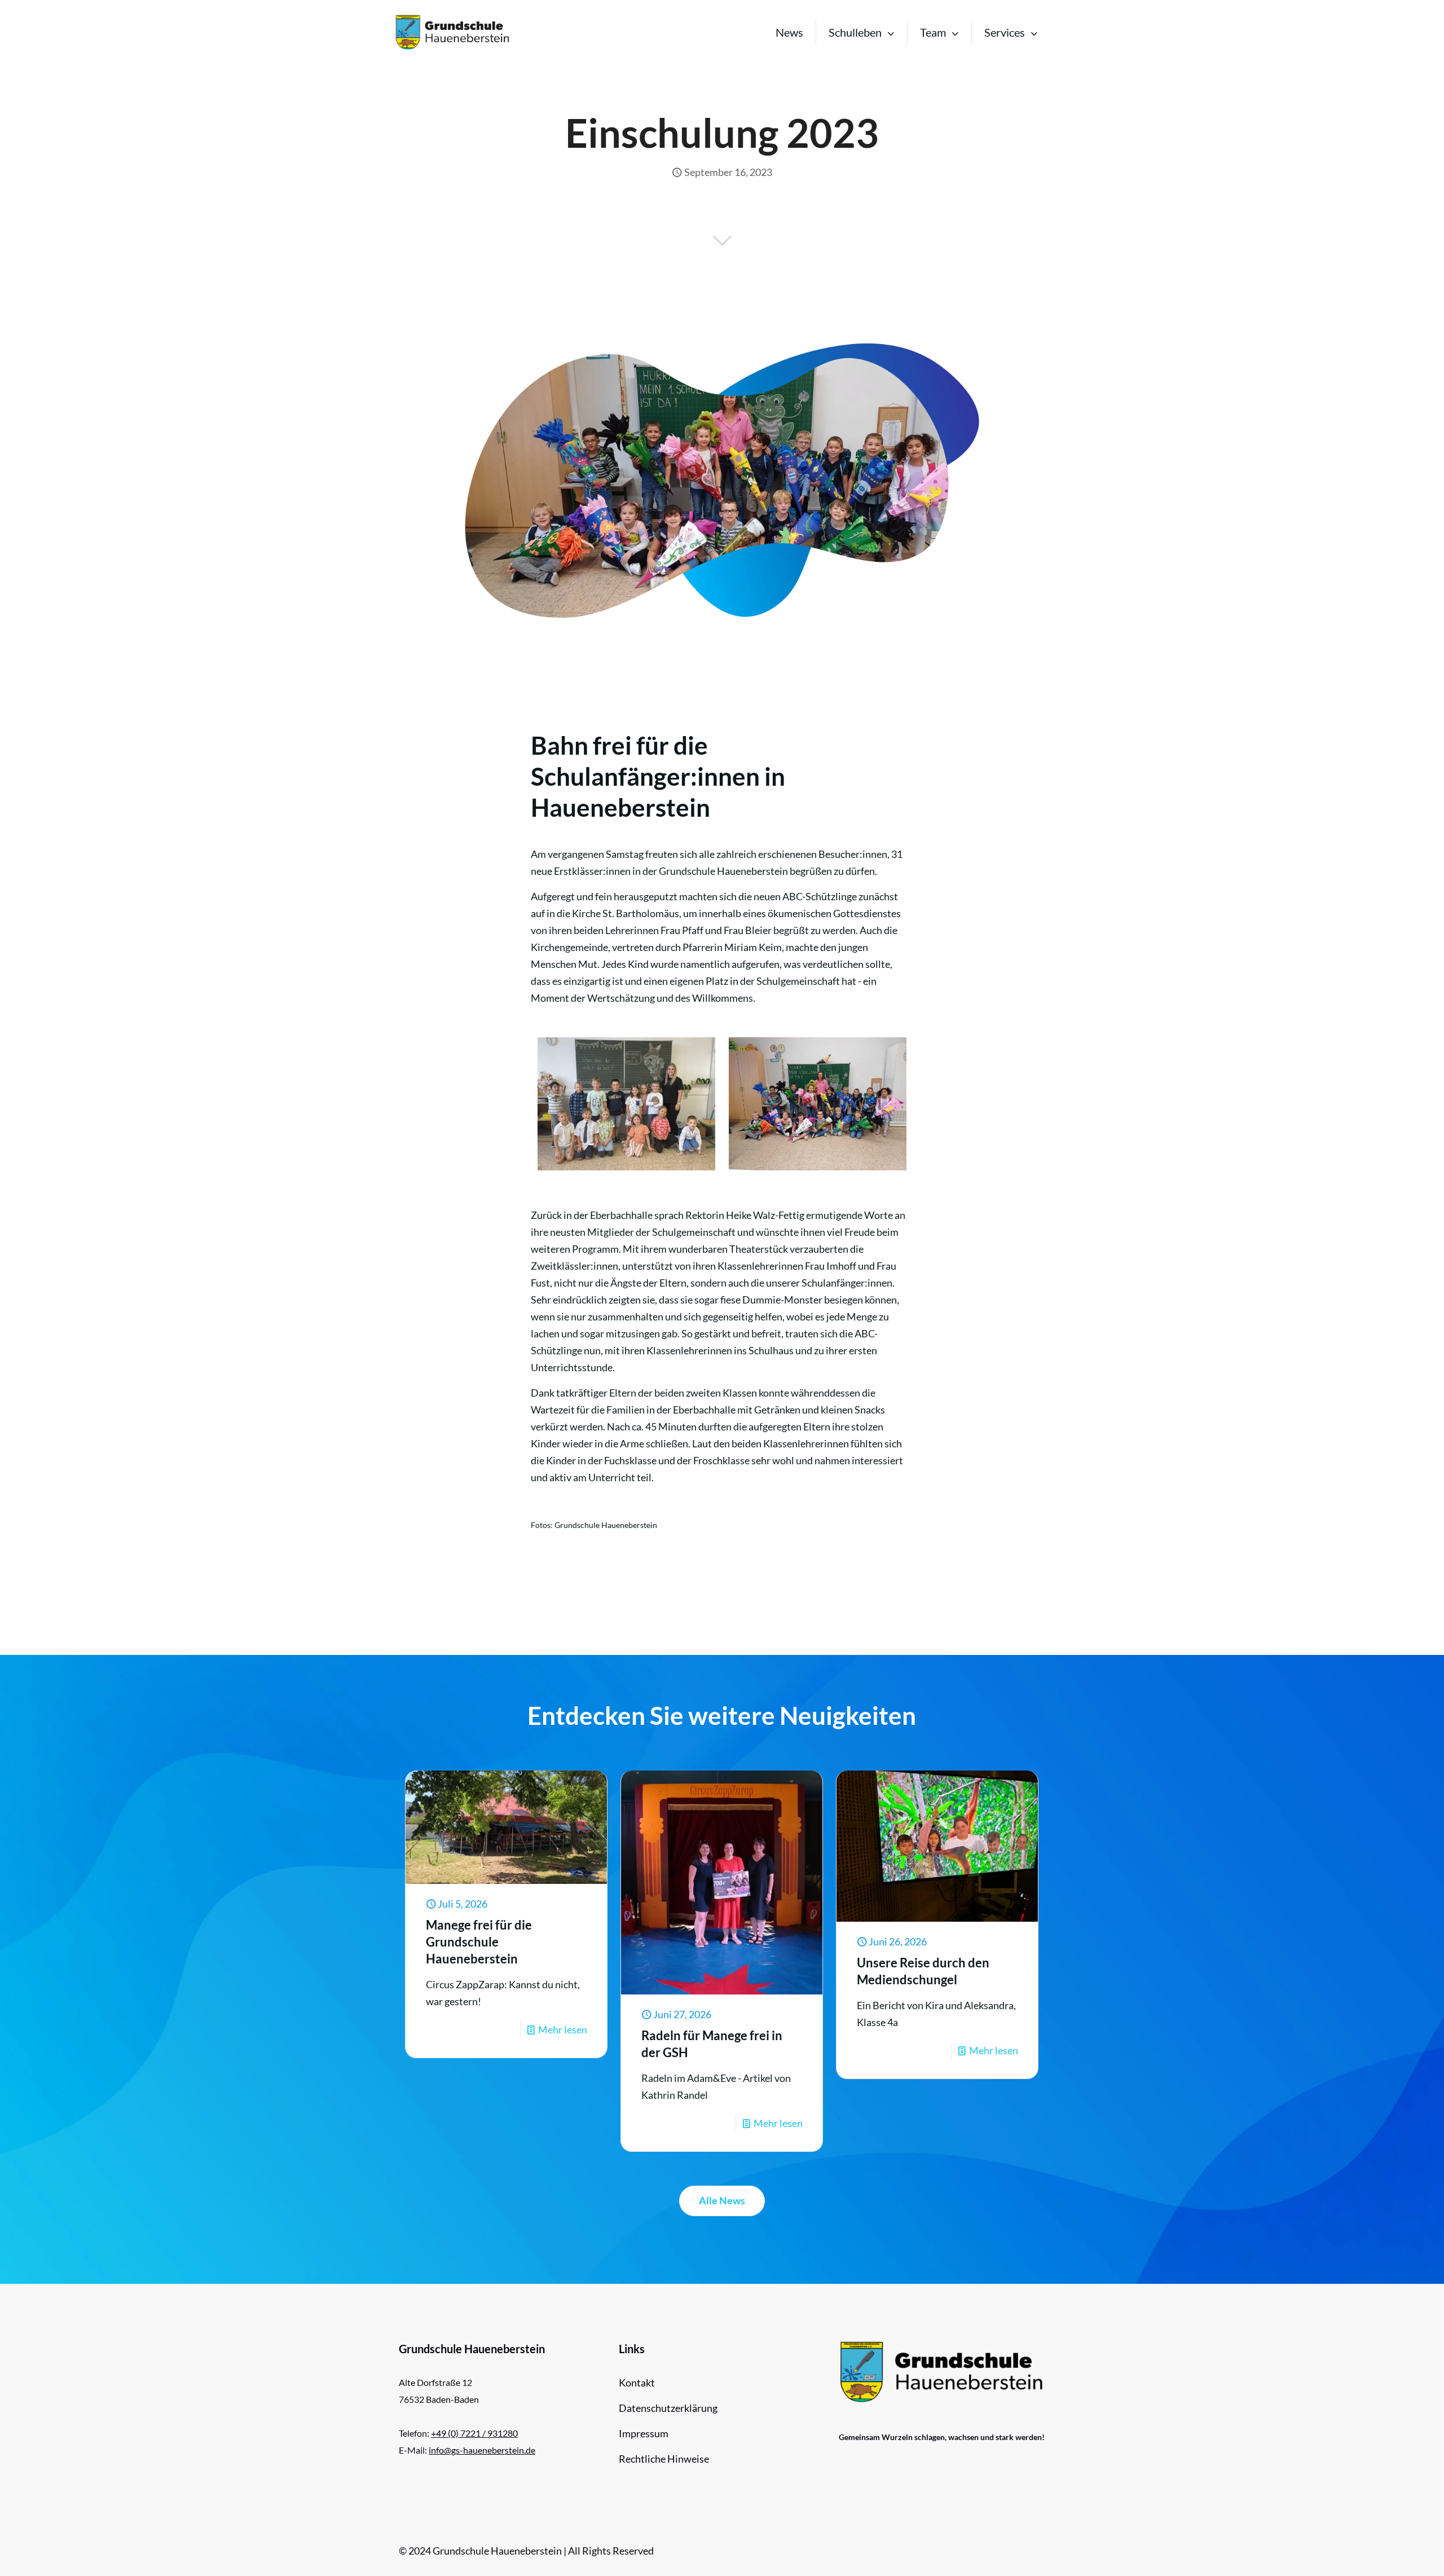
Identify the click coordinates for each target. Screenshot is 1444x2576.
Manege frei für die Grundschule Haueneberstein (479, 1942)
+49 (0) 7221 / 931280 (474, 2433)
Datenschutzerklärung (668, 2408)
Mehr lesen (563, 2029)
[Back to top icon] (1390, 2553)
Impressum (644, 2433)
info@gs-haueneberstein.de (482, 2450)
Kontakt (637, 2383)
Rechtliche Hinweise (664, 2459)
